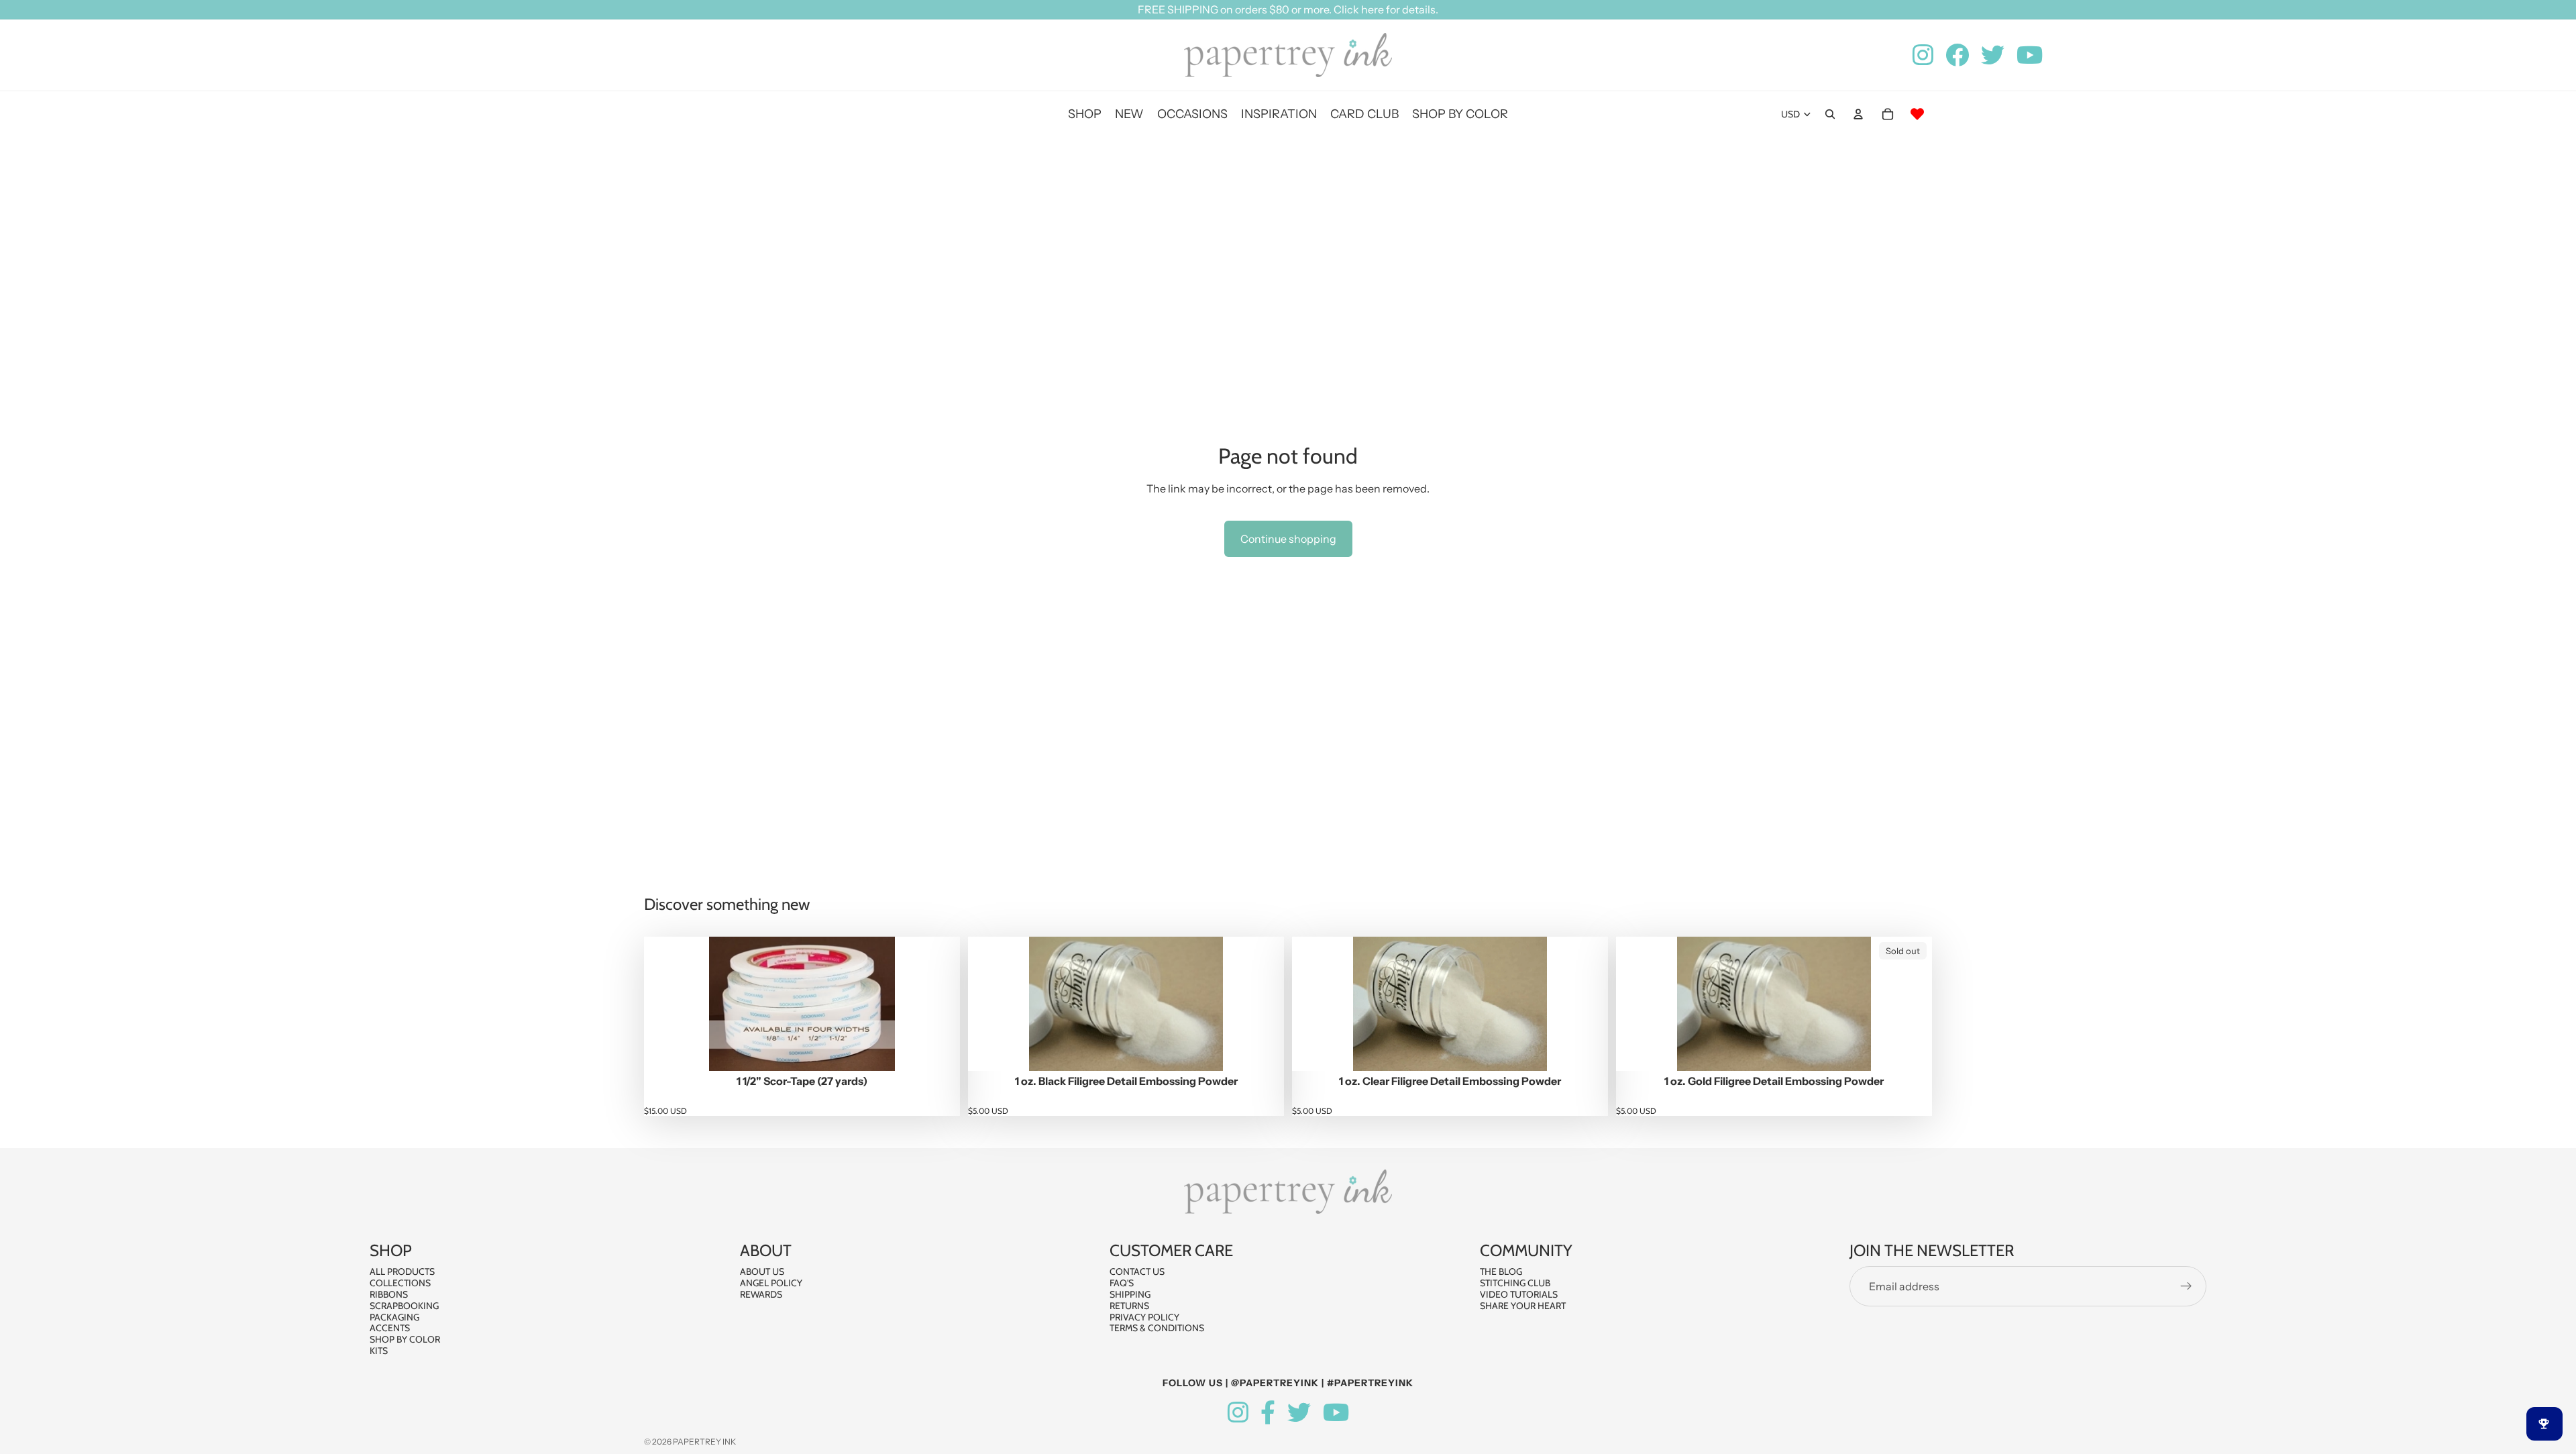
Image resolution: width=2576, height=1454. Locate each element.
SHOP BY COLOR (405, 1339)
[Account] (1858, 114)
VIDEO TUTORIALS (1519, 1294)
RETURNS (1129, 1306)
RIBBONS (389, 1294)
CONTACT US (1137, 1271)
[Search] (1830, 114)
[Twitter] (1299, 1413)
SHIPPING (1130, 1294)
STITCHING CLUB (1515, 1283)
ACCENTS (390, 1328)
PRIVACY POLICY (1144, 1317)
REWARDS (761, 1294)
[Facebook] (1268, 1413)
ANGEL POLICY (771, 1283)
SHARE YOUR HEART (1523, 1306)
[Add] (939, 1050)
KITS (379, 1351)
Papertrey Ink (704, 1442)
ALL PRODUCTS (402, 1271)
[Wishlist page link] (1917, 114)
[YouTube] (1336, 1413)
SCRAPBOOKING (404, 1306)
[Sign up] (2186, 1286)
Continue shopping (1288, 539)
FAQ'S (1122, 1283)
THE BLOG (1501, 1271)
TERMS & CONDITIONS (1157, 1328)
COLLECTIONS (400, 1283)
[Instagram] (1238, 1413)
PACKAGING (394, 1317)
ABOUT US (762, 1271)
